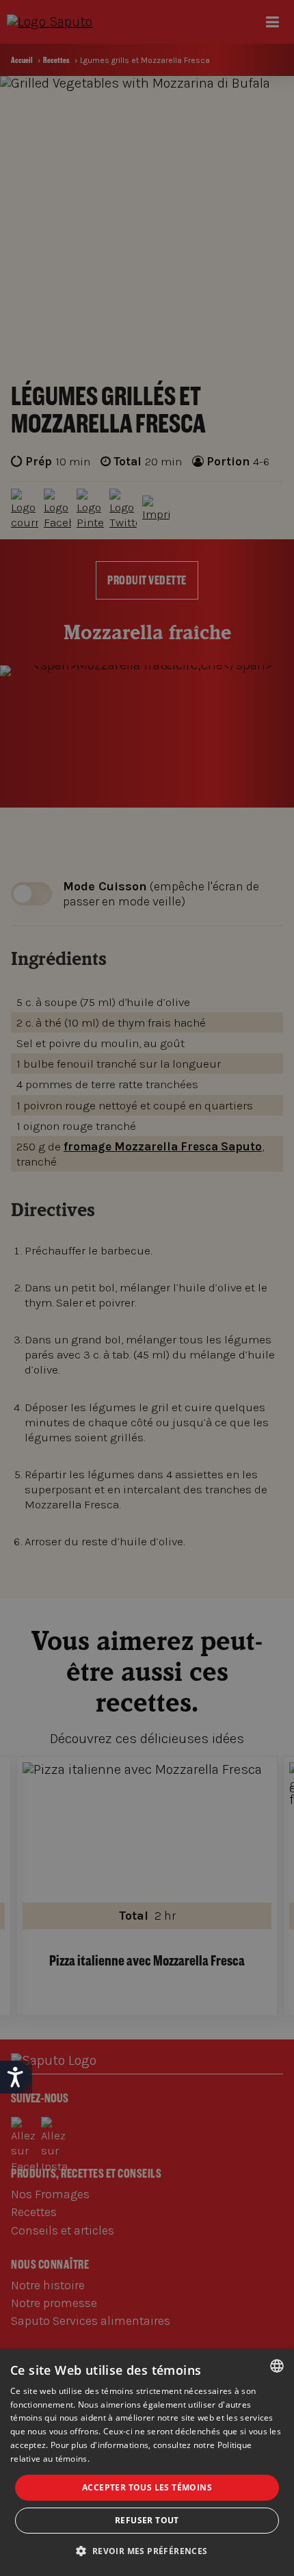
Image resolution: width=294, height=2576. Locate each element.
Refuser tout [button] (147, 2520)
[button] (147, 2551)
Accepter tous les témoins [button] (147, 2487)
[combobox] (277, 2366)
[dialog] (147, 2462)
